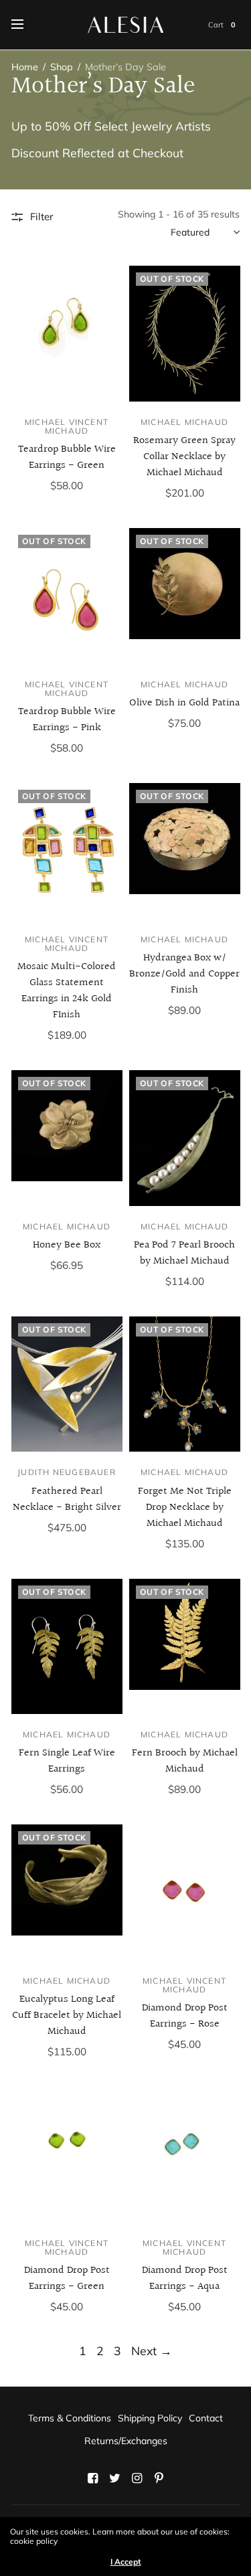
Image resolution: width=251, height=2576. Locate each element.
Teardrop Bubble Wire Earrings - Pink (67, 720)
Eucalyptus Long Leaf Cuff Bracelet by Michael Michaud (67, 2015)
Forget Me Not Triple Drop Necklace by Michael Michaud (185, 1508)
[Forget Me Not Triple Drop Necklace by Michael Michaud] (185, 1384)
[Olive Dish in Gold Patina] (185, 596)
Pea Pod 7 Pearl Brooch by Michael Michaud (184, 1253)
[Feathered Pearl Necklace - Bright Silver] (67, 1384)
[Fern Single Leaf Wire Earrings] (67, 1646)
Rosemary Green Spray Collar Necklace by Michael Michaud (184, 457)
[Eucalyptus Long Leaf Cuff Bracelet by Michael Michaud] (67, 1892)
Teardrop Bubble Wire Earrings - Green (67, 457)
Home (25, 67)
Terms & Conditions (70, 2418)
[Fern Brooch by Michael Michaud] (185, 1646)
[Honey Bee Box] (67, 1138)
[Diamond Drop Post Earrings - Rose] (185, 1892)
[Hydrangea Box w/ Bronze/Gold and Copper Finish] (185, 851)
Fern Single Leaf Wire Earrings (67, 1761)
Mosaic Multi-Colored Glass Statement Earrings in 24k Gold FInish (67, 991)
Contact (206, 2418)
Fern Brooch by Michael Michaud (185, 1761)
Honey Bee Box (67, 1245)
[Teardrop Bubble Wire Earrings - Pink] (67, 596)
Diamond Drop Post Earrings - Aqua (185, 2279)
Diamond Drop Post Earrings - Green (67, 2279)
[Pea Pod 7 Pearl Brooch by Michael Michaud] (185, 1138)
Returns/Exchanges (126, 2441)
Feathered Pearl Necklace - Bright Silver (67, 1499)
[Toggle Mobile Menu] (26, 25)
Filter (41, 217)
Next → (152, 2350)
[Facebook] (92, 2478)
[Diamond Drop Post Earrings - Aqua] (185, 2154)
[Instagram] (137, 2478)
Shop (62, 67)
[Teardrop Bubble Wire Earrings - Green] (67, 333)
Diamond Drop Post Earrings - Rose (185, 2016)
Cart (216, 25)
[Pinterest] (159, 2478)
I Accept (126, 2562)
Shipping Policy (150, 2418)
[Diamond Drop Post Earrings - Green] (67, 2154)
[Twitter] (114, 2478)
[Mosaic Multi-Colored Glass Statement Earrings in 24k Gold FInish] (67, 851)
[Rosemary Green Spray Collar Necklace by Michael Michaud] (185, 333)
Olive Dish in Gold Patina (184, 703)
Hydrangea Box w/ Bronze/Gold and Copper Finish (184, 974)
